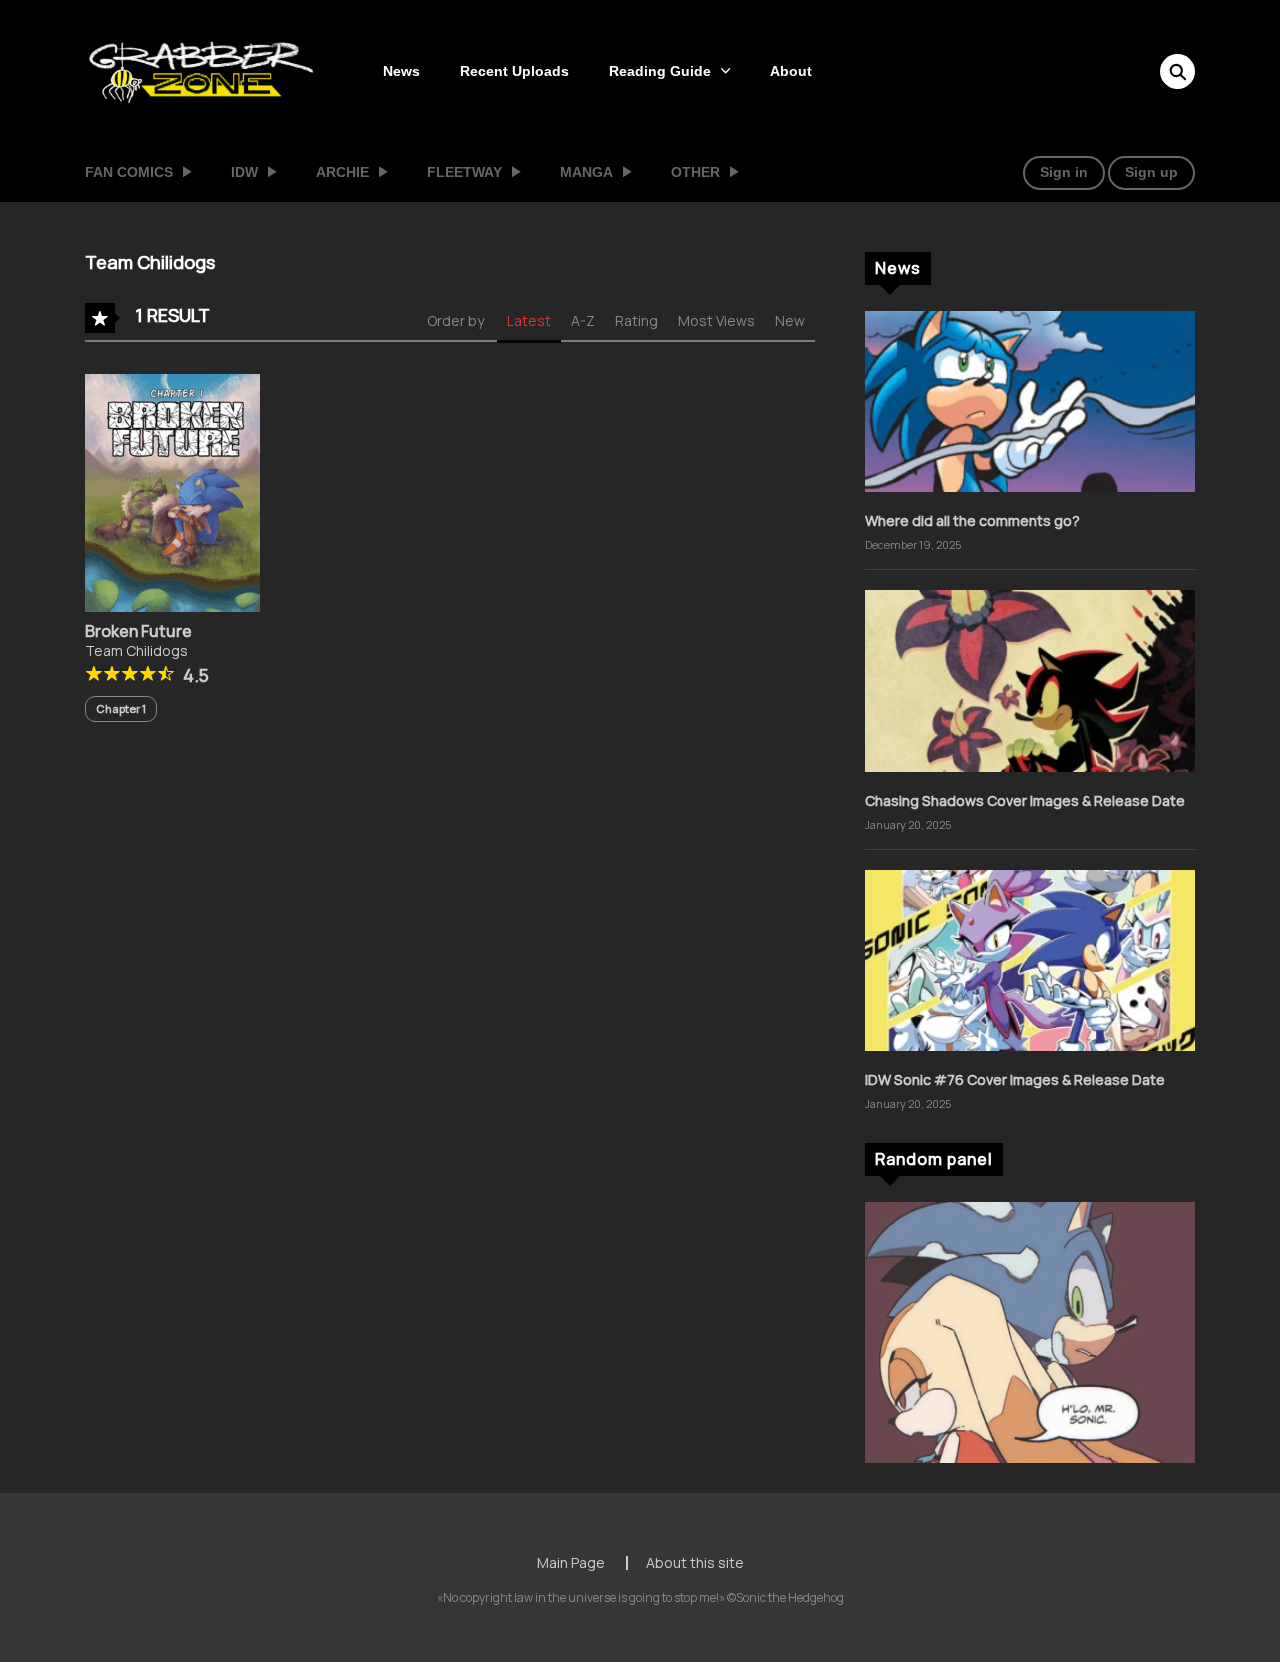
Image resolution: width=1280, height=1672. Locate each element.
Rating (636, 320)
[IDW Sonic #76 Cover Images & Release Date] (1030, 958)
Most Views (716, 320)
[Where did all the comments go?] (1030, 399)
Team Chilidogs (136, 650)
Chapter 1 (121, 708)
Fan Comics (129, 172)
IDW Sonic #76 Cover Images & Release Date (1015, 1079)
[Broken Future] (172, 491)
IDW (244, 172)
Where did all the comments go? (972, 520)
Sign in (1064, 172)
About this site (695, 1562)
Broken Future (138, 631)
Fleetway (464, 172)
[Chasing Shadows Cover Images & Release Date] (1030, 679)
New (790, 320)
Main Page (571, 1562)
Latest (529, 320)
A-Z (583, 320)
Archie (342, 172)
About (791, 71)
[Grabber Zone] (201, 69)
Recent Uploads (514, 71)
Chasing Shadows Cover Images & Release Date (1025, 800)
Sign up (1151, 172)
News (401, 71)
